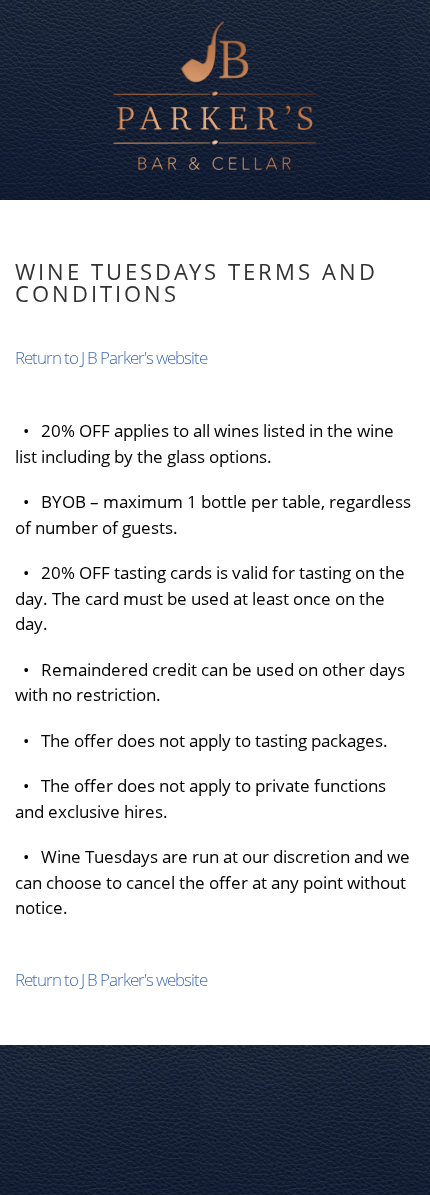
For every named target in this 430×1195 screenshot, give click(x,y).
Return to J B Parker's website (111, 357)
